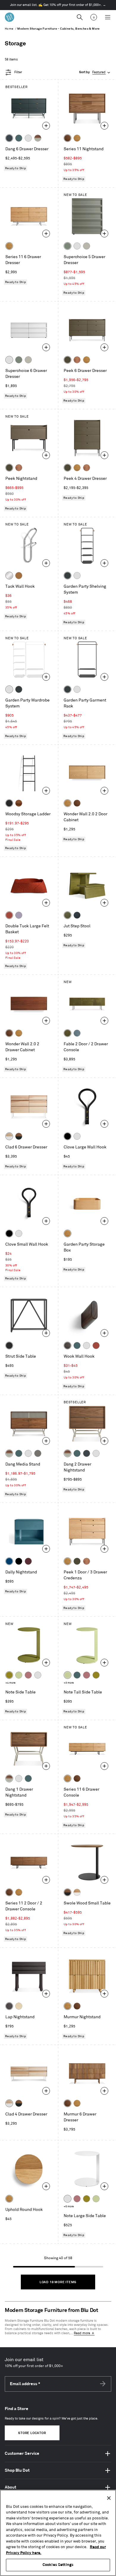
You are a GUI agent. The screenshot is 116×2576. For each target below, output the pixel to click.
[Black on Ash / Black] (9, 2006)
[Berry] (28, 1675)
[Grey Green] (68, 246)
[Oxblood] (28, 1561)
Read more (82, 2333)
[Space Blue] (9, 1561)
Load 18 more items (58, 2282)
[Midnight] (77, 915)
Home (9, 29)
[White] (28, 138)
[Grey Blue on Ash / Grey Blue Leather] (77, 1033)
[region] (58, 2533)
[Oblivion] (68, 576)
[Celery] (19, 1675)
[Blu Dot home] (10, 17)
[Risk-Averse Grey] (38, 1453)
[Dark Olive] (68, 360)
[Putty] (87, 246)
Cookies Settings (58, 2565)
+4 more (10, 1683)
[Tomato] (9, 915)
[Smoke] (68, 1345)
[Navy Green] (9, 138)
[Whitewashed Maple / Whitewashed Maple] (19, 2006)
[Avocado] (9, 1675)
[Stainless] (9, 576)
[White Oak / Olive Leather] (68, 1033)
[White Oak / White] (77, 1892)
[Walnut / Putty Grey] (38, 138)
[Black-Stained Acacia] (9, 803)
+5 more (69, 2207)
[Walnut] (68, 138)
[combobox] (95, 72)
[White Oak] (77, 138)
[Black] (68, 1136)
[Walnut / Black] (68, 1892)
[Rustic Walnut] (77, 360)
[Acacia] (19, 803)
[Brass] (19, 576)
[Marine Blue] (19, 138)
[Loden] (68, 915)
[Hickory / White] (9, 1136)
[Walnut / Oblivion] (19, 1136)
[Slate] (9, 1345)
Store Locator (32, 2433)
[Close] (109, 2498)
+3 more (69, 1683)
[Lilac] (19, 915)
